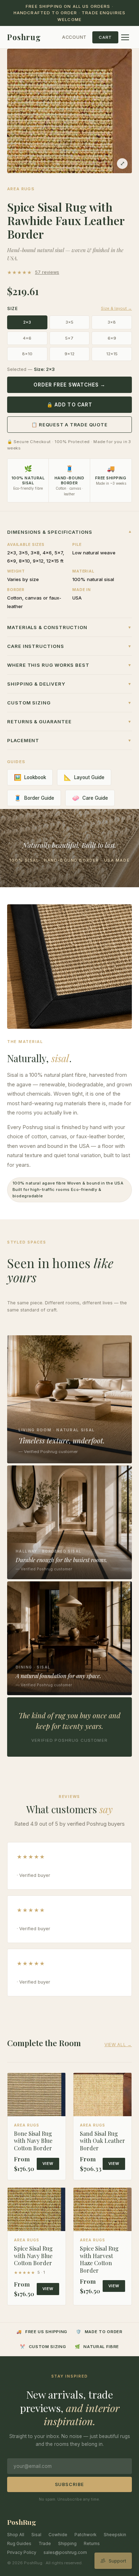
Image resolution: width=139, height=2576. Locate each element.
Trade (45, 2543)
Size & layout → (116, 308)
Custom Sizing (69, 703)
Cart (105, 37)
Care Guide (90, 798)
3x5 (69, 322)
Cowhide (58, 2535)
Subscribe (70, 2484)
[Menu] (125, 37)
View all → (118, 2045)
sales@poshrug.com (65, 2552)
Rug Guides (19, 2543)
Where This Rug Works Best (69, 665)
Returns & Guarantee (69, 722)
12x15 (112, 354)
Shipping (67, 2543)
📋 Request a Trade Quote (69, 425)
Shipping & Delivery (69, 684)
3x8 (112, 322)
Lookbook (30, 777)
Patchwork (86, 2535)
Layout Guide (84, 777)
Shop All (16, 2535)
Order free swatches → (70, 385)
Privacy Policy (22, 2552)
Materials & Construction (69, 627)
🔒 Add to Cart (69, 405)
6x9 (112, 338)
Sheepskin (115, 2535)
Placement (69, 740)
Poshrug (24, 37)
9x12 (69, 354)
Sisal (36, 2535)
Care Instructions (69, 646)
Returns (92, 2543)
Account (74, 37)
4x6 (27, 338)
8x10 (27, 354)
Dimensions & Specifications (69, 532)
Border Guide (34, 798)
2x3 (27, 322)
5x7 (69, 338)
